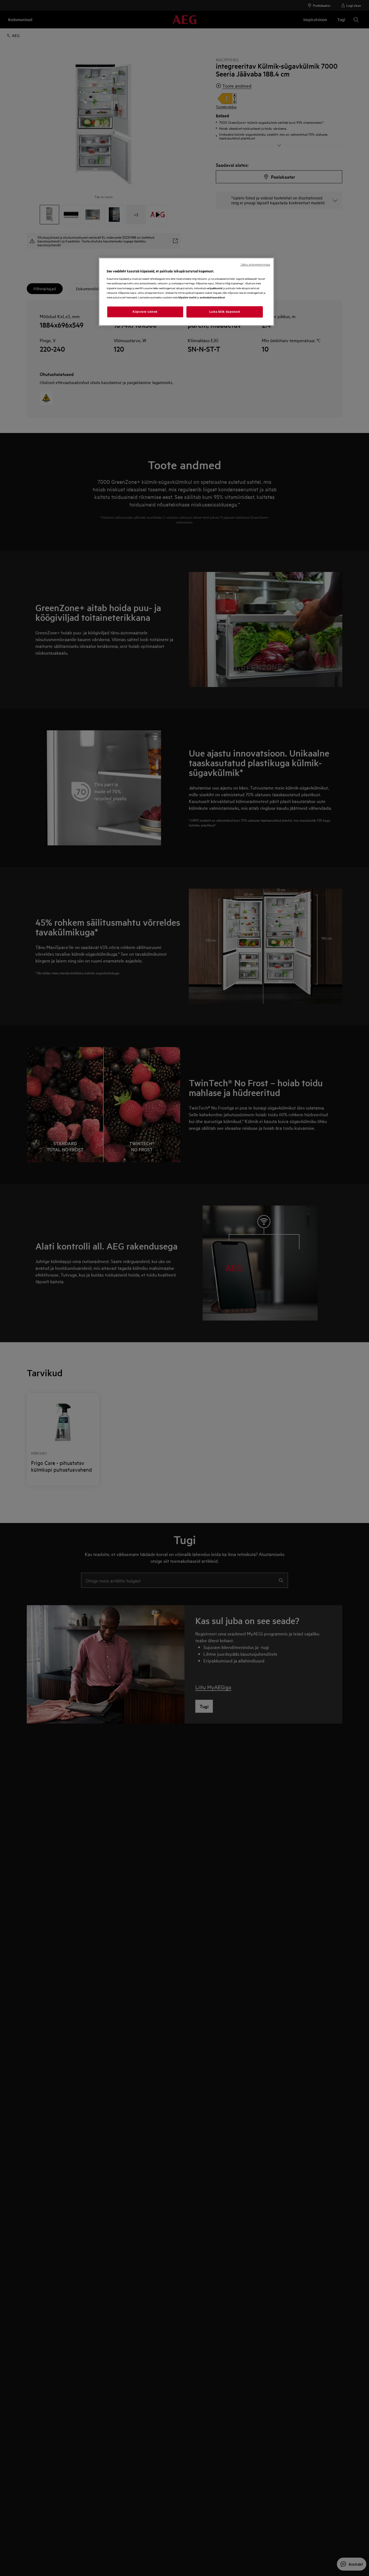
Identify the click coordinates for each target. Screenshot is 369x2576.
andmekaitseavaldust (212, 297)
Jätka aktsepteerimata (255, 265)
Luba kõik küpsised (225, 312)
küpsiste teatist (187, 297)
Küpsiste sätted (145, 312)
